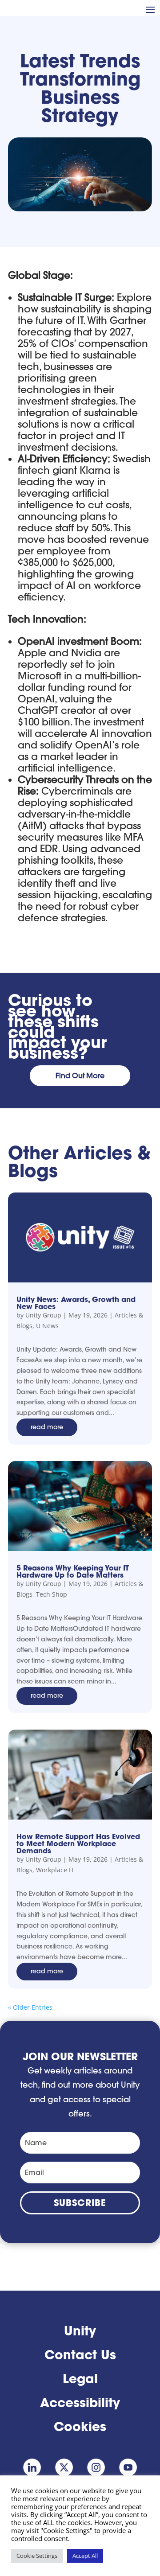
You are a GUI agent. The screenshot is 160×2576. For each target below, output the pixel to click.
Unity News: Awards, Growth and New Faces (76, 1303)
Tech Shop (52, 1594)
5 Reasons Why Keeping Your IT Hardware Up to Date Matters (73, 1571)
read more (47, 1427)
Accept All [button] (85, 2556)
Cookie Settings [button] (37, 2556)
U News (47, 1326)
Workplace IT (55, 1870)
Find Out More (80, 1076)
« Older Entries (30, 2007)
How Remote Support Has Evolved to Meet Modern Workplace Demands (78, 1843)
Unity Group (43, 1315)
